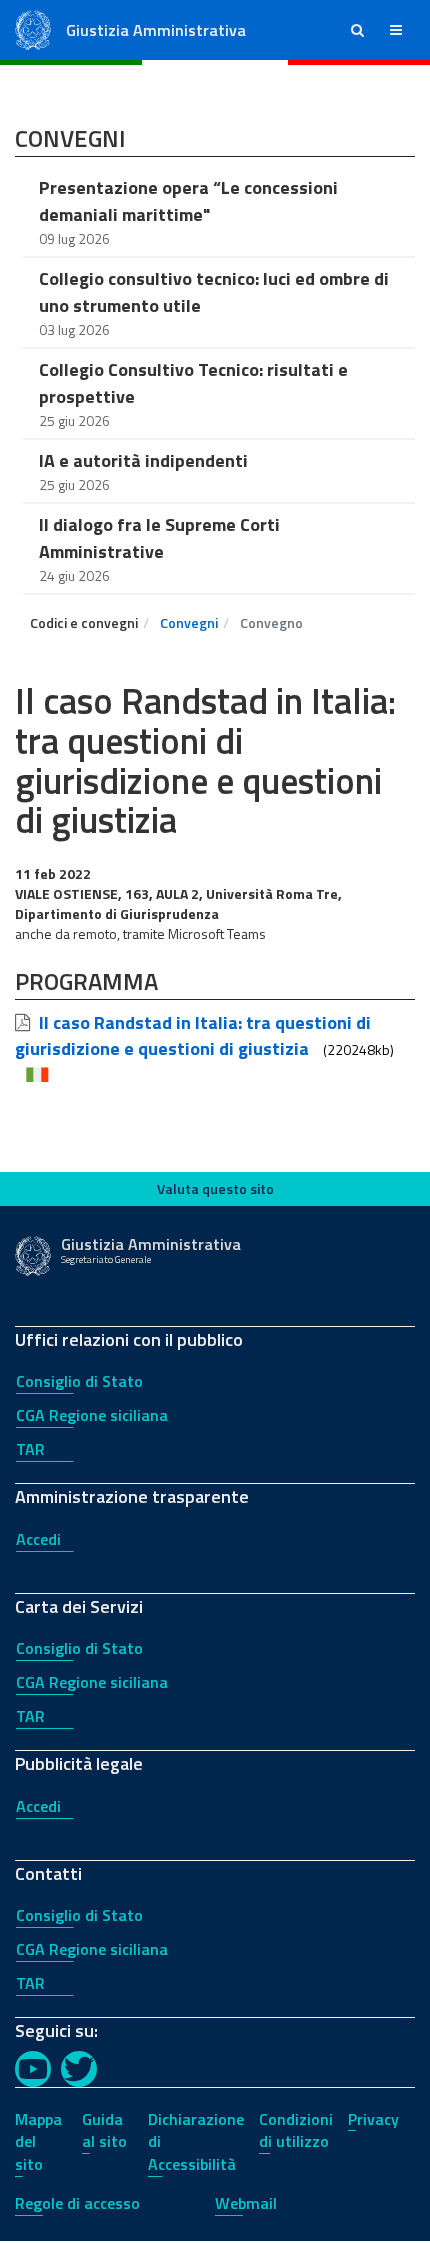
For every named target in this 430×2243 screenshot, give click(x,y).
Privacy (373, 2119)
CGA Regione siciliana (92, 1415)
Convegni (189, 622)
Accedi (38, 1539)
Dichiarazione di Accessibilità (196, 2142)
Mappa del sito (38, 2142)
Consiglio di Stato (79, 1381)
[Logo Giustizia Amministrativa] (33, 28)
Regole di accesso (77, 2203)
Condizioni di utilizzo (296, 2130)
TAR (30, 1449)
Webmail (246, 2203)
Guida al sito (104, 2130)
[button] (357, 30)
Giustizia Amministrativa (156, 30)
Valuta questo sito (215, 1188)
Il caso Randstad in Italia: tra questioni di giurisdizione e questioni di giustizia (193, 1035)
